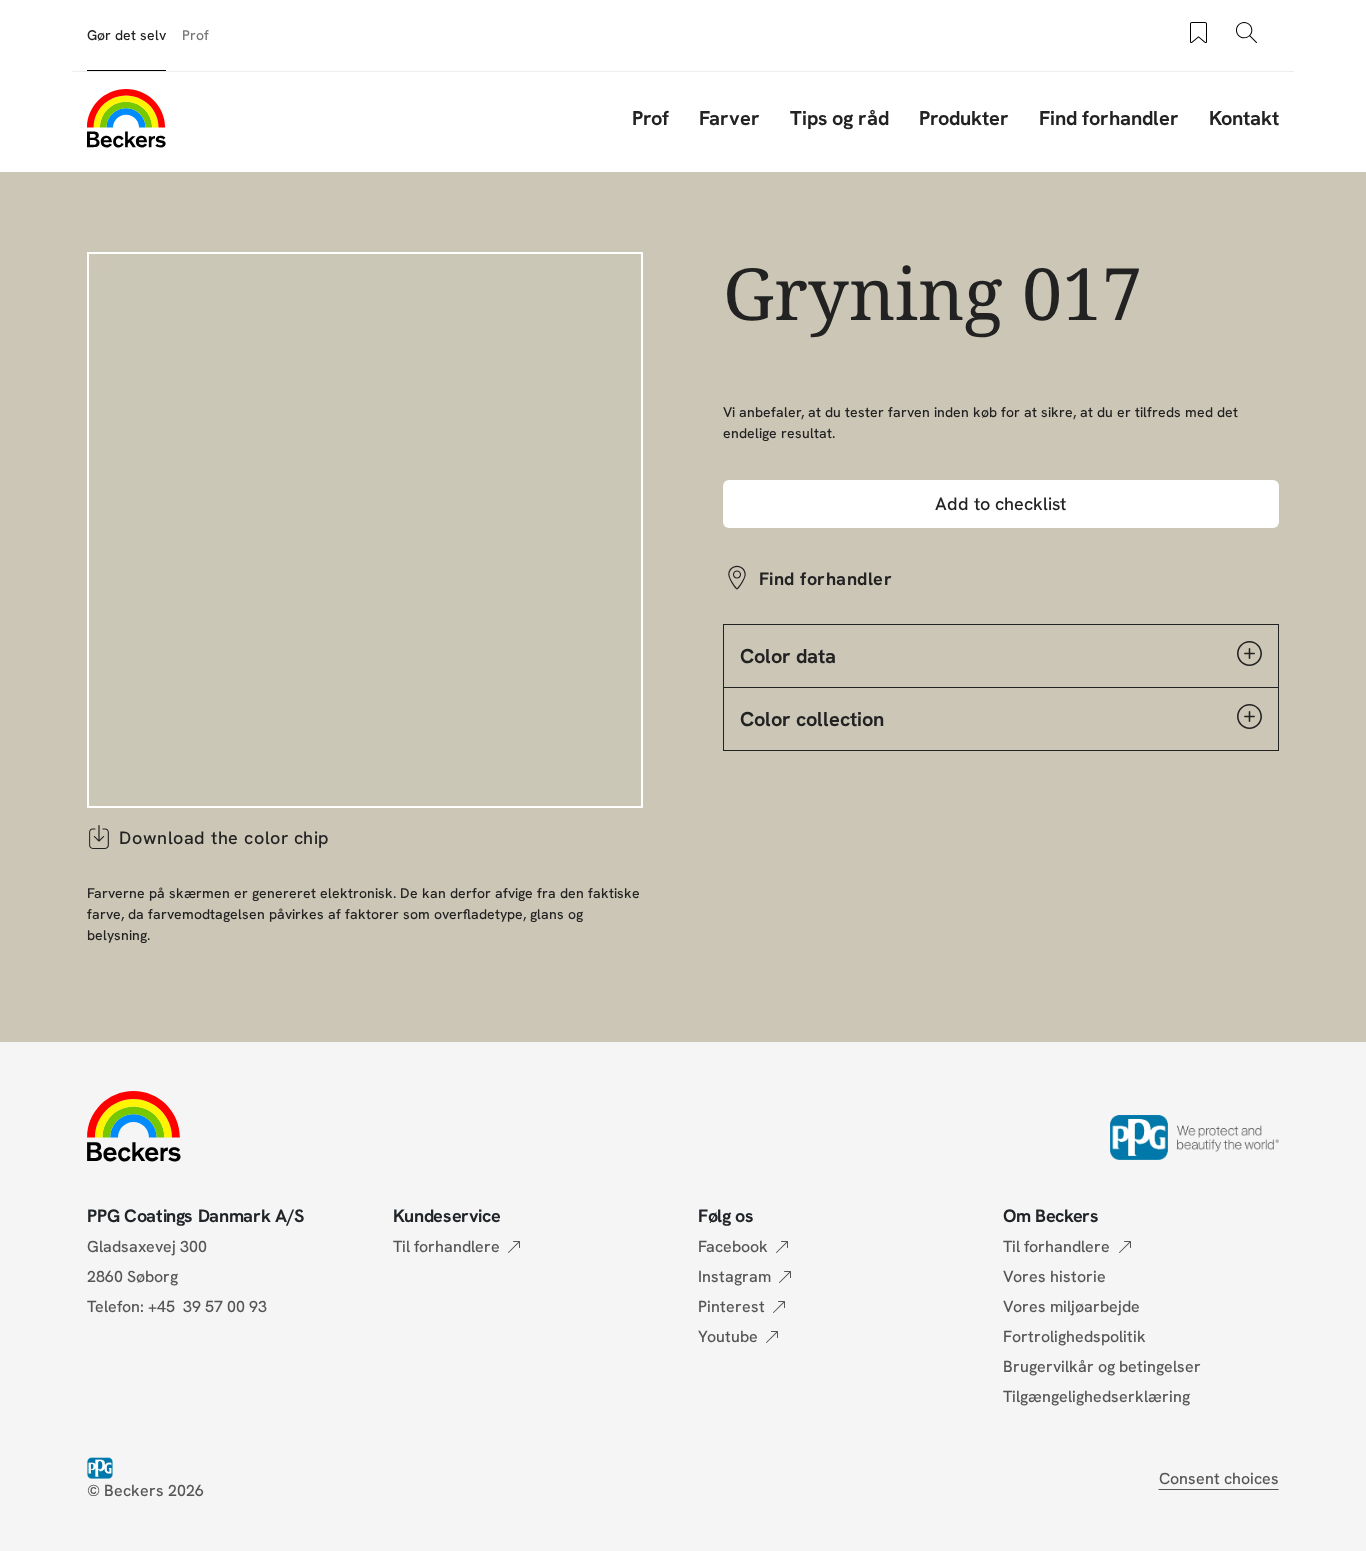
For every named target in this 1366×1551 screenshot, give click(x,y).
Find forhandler (1109, 118)
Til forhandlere (446, 1246)
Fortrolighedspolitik (1074, 1336)
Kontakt (1244, 118)
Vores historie (1054, 1276)
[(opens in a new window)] (104, 1466)
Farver (729, 118)
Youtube (728, 1336)
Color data (788, 656)
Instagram (734, 1276)
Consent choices (1219, 1478)
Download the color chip (224, 837)
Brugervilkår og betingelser (1102, 1366)
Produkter (964, 118)
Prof (195, 35)
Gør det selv (126, 35)
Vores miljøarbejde (1071, 1306)
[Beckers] (126, 118)
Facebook (733, 1246)
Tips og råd (839, 118)
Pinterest (731, 1306)
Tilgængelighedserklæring (1096, 1396)
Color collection (812, 719)
